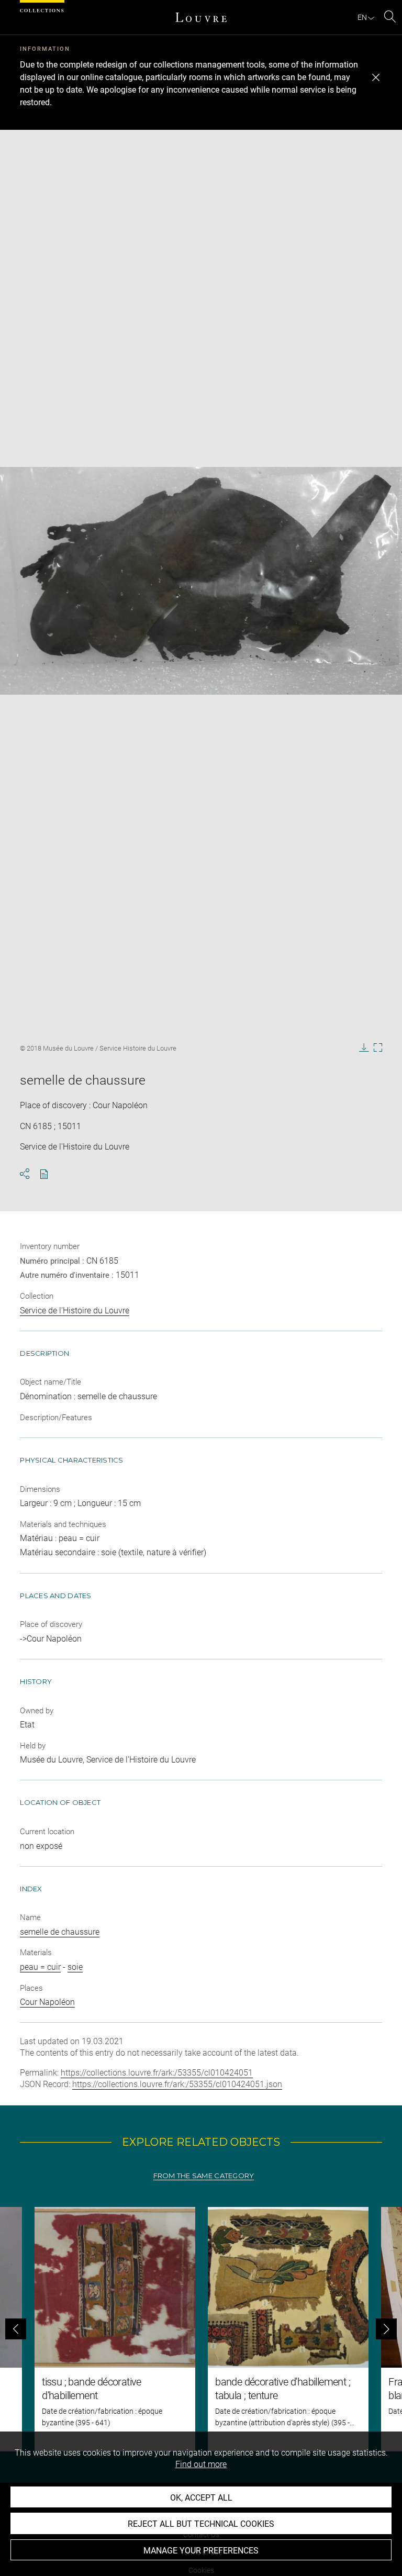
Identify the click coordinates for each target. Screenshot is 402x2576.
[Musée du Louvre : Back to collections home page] (201, 17)
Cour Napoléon (47, 2002)
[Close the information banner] (376, 77)
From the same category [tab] (204, 2176)
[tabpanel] (201, 2329)
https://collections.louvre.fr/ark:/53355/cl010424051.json (177, 2084)
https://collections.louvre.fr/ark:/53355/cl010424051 (157, 2073)
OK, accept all (201, 2498)
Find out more (201, 2464)
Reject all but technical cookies (201, 2524)
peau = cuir (40, 1967)
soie (75, 1967)
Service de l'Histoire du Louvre (75, 1311)
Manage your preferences (201, 2551)
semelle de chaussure (60, 1932)
